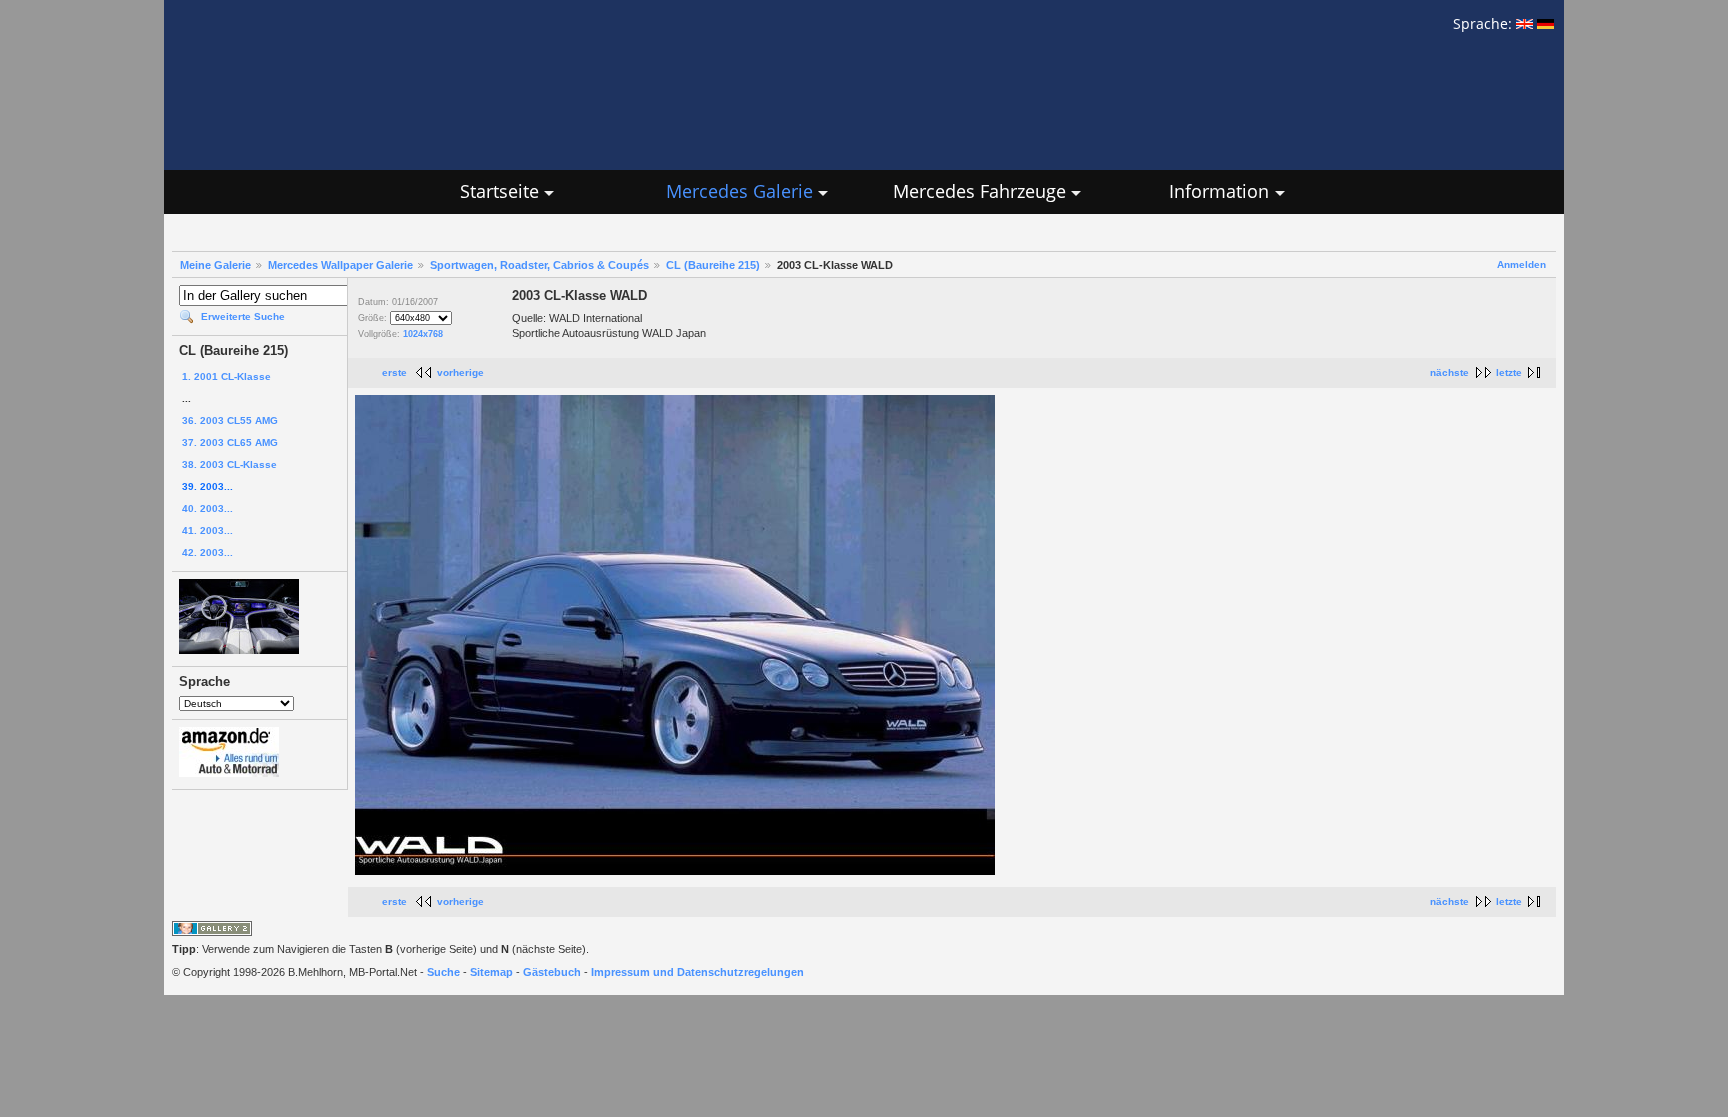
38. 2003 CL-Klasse (229, 464)
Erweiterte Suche (243, 316)
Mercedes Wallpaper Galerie (340, 265)
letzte (1509, 372)
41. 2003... (207, 530)
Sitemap (491, 972)
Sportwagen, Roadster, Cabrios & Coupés (539, 265)
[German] (1545, 23)
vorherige (460, 372)
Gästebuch (552, 972)
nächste (1449, 372)
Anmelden (1521, 264)
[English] (1524, 23)
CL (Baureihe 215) (713, 265)
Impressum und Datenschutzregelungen (697, 972)
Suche (443, 972)
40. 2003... (207, 508)
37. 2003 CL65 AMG (230, 442)
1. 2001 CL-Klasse (226, 376)
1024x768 (423, 334)
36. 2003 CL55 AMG (230, 420)
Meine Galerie (215, 265)
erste (394, 372)
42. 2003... (207, 552)
